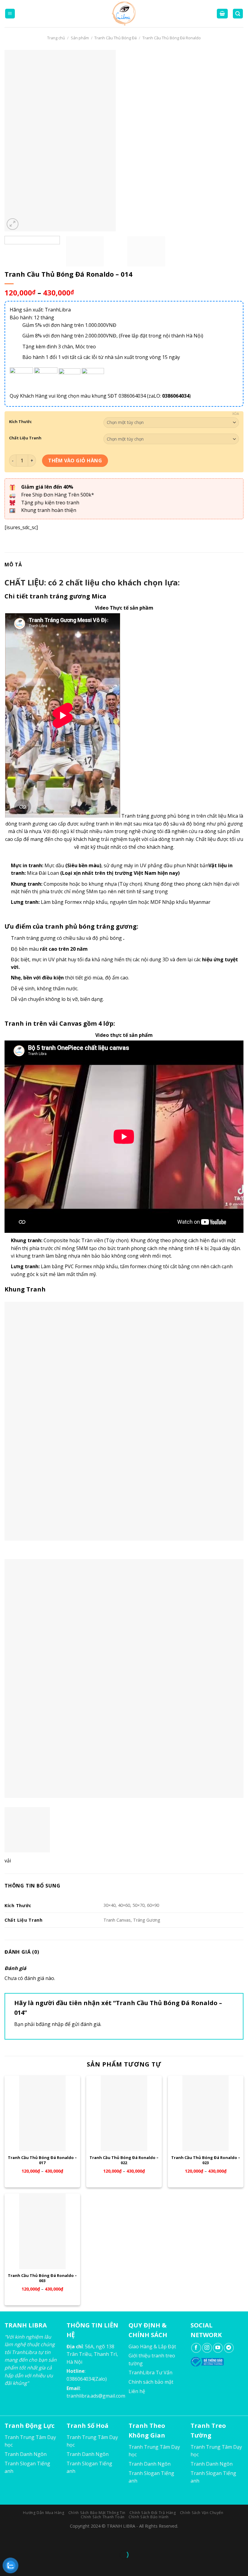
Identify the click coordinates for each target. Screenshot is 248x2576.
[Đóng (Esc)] (6, 2540)
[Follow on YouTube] (218, 2348)
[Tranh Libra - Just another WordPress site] (124, 14)
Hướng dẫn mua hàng (44, 2513)
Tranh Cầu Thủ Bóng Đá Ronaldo (172, 38)
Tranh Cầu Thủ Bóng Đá (116, 38)
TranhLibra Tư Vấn (150, 2372)
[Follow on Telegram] (229, 2348)
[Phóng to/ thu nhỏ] (24, 2540)
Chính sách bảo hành (149, 2517)
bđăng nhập (50, 2024)
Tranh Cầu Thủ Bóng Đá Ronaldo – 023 (206, 2160)
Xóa (236, 414)
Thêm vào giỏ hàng (75, 461)
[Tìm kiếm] (238, 14)
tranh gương (33, 824)
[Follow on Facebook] (196, 2348)
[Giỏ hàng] (222, 14)
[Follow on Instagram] (207, 2348)
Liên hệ (137, 2391)
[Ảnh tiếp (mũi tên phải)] (24, 2565)
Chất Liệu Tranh (25, 438)
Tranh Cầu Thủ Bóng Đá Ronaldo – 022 (124, 2160)
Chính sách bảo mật (151, 2382)
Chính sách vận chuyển (202, 2513)
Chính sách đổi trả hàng (153, 2513)
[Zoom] (13, 224)
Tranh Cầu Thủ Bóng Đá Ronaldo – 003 (42, 2278)
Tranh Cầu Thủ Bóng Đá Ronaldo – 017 (42, 2160)
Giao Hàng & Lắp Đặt (152, 2346)
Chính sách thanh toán (103, 2517)
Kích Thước (20, 422)
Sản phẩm (80, 38)
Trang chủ (56, 38)
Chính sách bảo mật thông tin (97, 2513)
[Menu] (10, 14)
